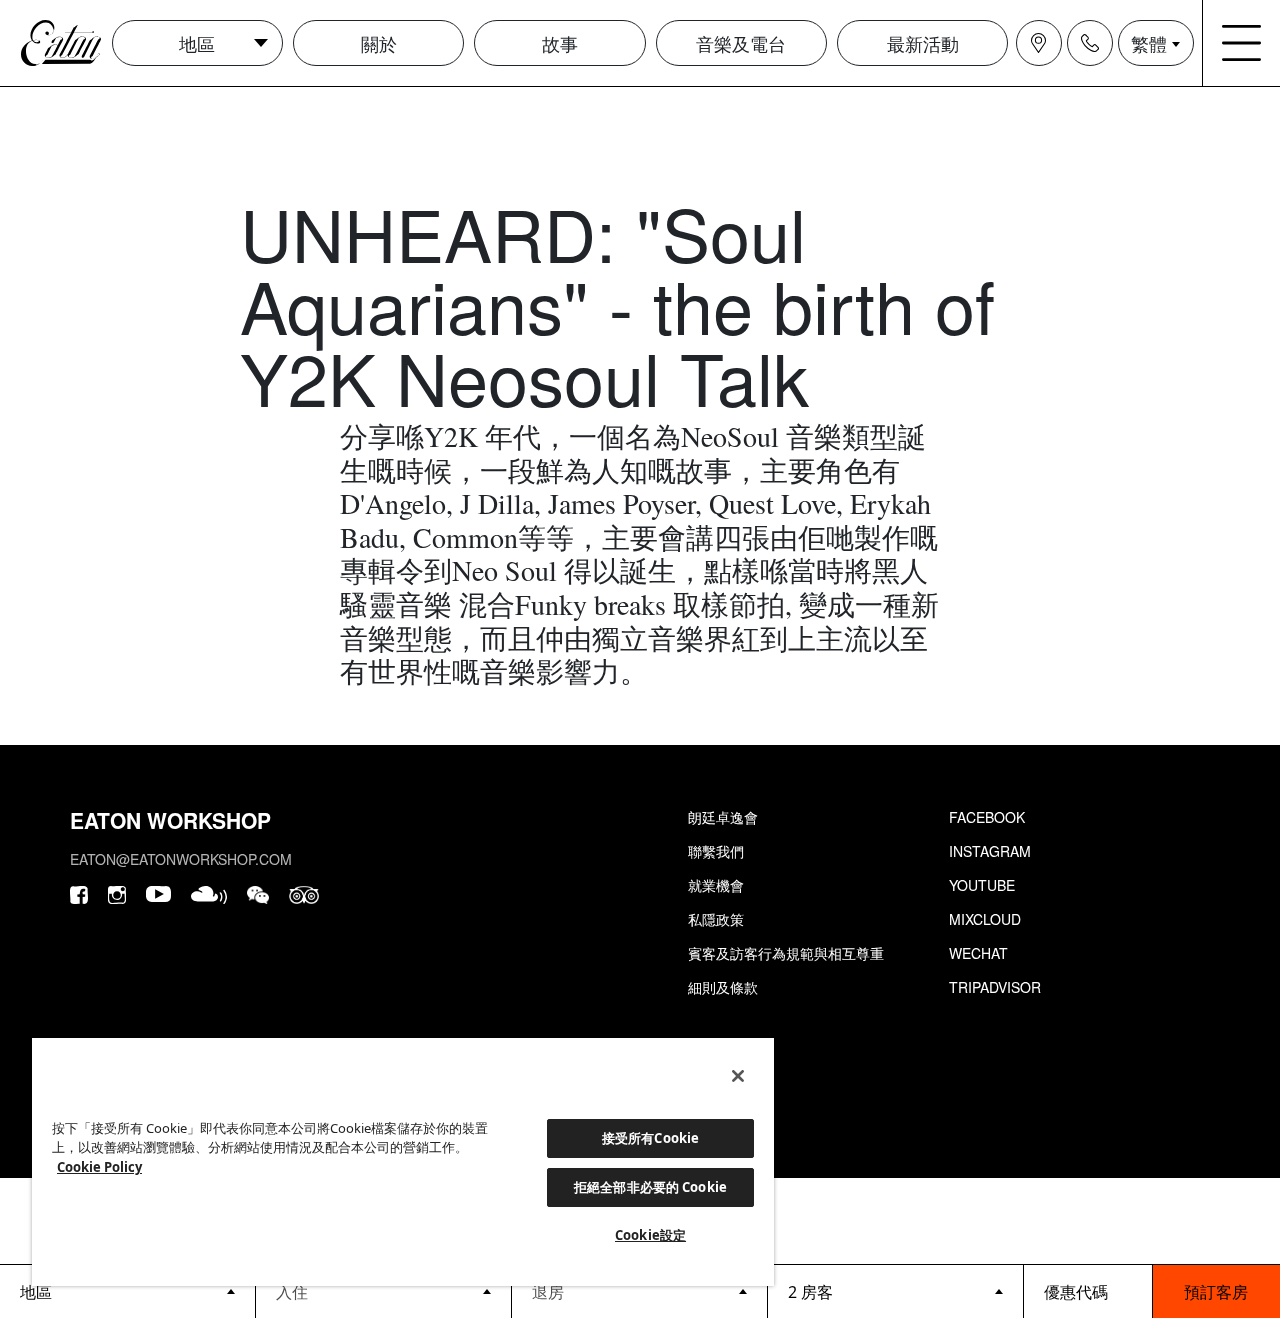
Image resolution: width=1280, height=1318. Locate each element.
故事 (560, 43)
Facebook (987, 817)
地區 (197, 43)
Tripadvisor (995, 987)
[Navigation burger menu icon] (1242, 43)
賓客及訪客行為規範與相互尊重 (786, 953)
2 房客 (810, 1292)
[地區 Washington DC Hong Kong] (127, 1291)
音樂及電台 (741, 43)
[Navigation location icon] (1039, 43)
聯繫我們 (716, 851)
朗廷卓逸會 (723, 817)
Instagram (990, 851)
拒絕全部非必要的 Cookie (650, 1187)
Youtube (982, 885)
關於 (379, 43)
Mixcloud (985, 919)
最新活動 (923, 43)
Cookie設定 (650, 1235)
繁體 (1149, 43)
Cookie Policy (99, 1167)
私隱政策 (716, 919)
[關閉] (738, 1076)
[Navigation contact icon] (1090, 43)
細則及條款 (723, 987)
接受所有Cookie (650, 1138)
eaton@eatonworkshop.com (181, 859)
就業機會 (716, 885)
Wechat (978, 953)
